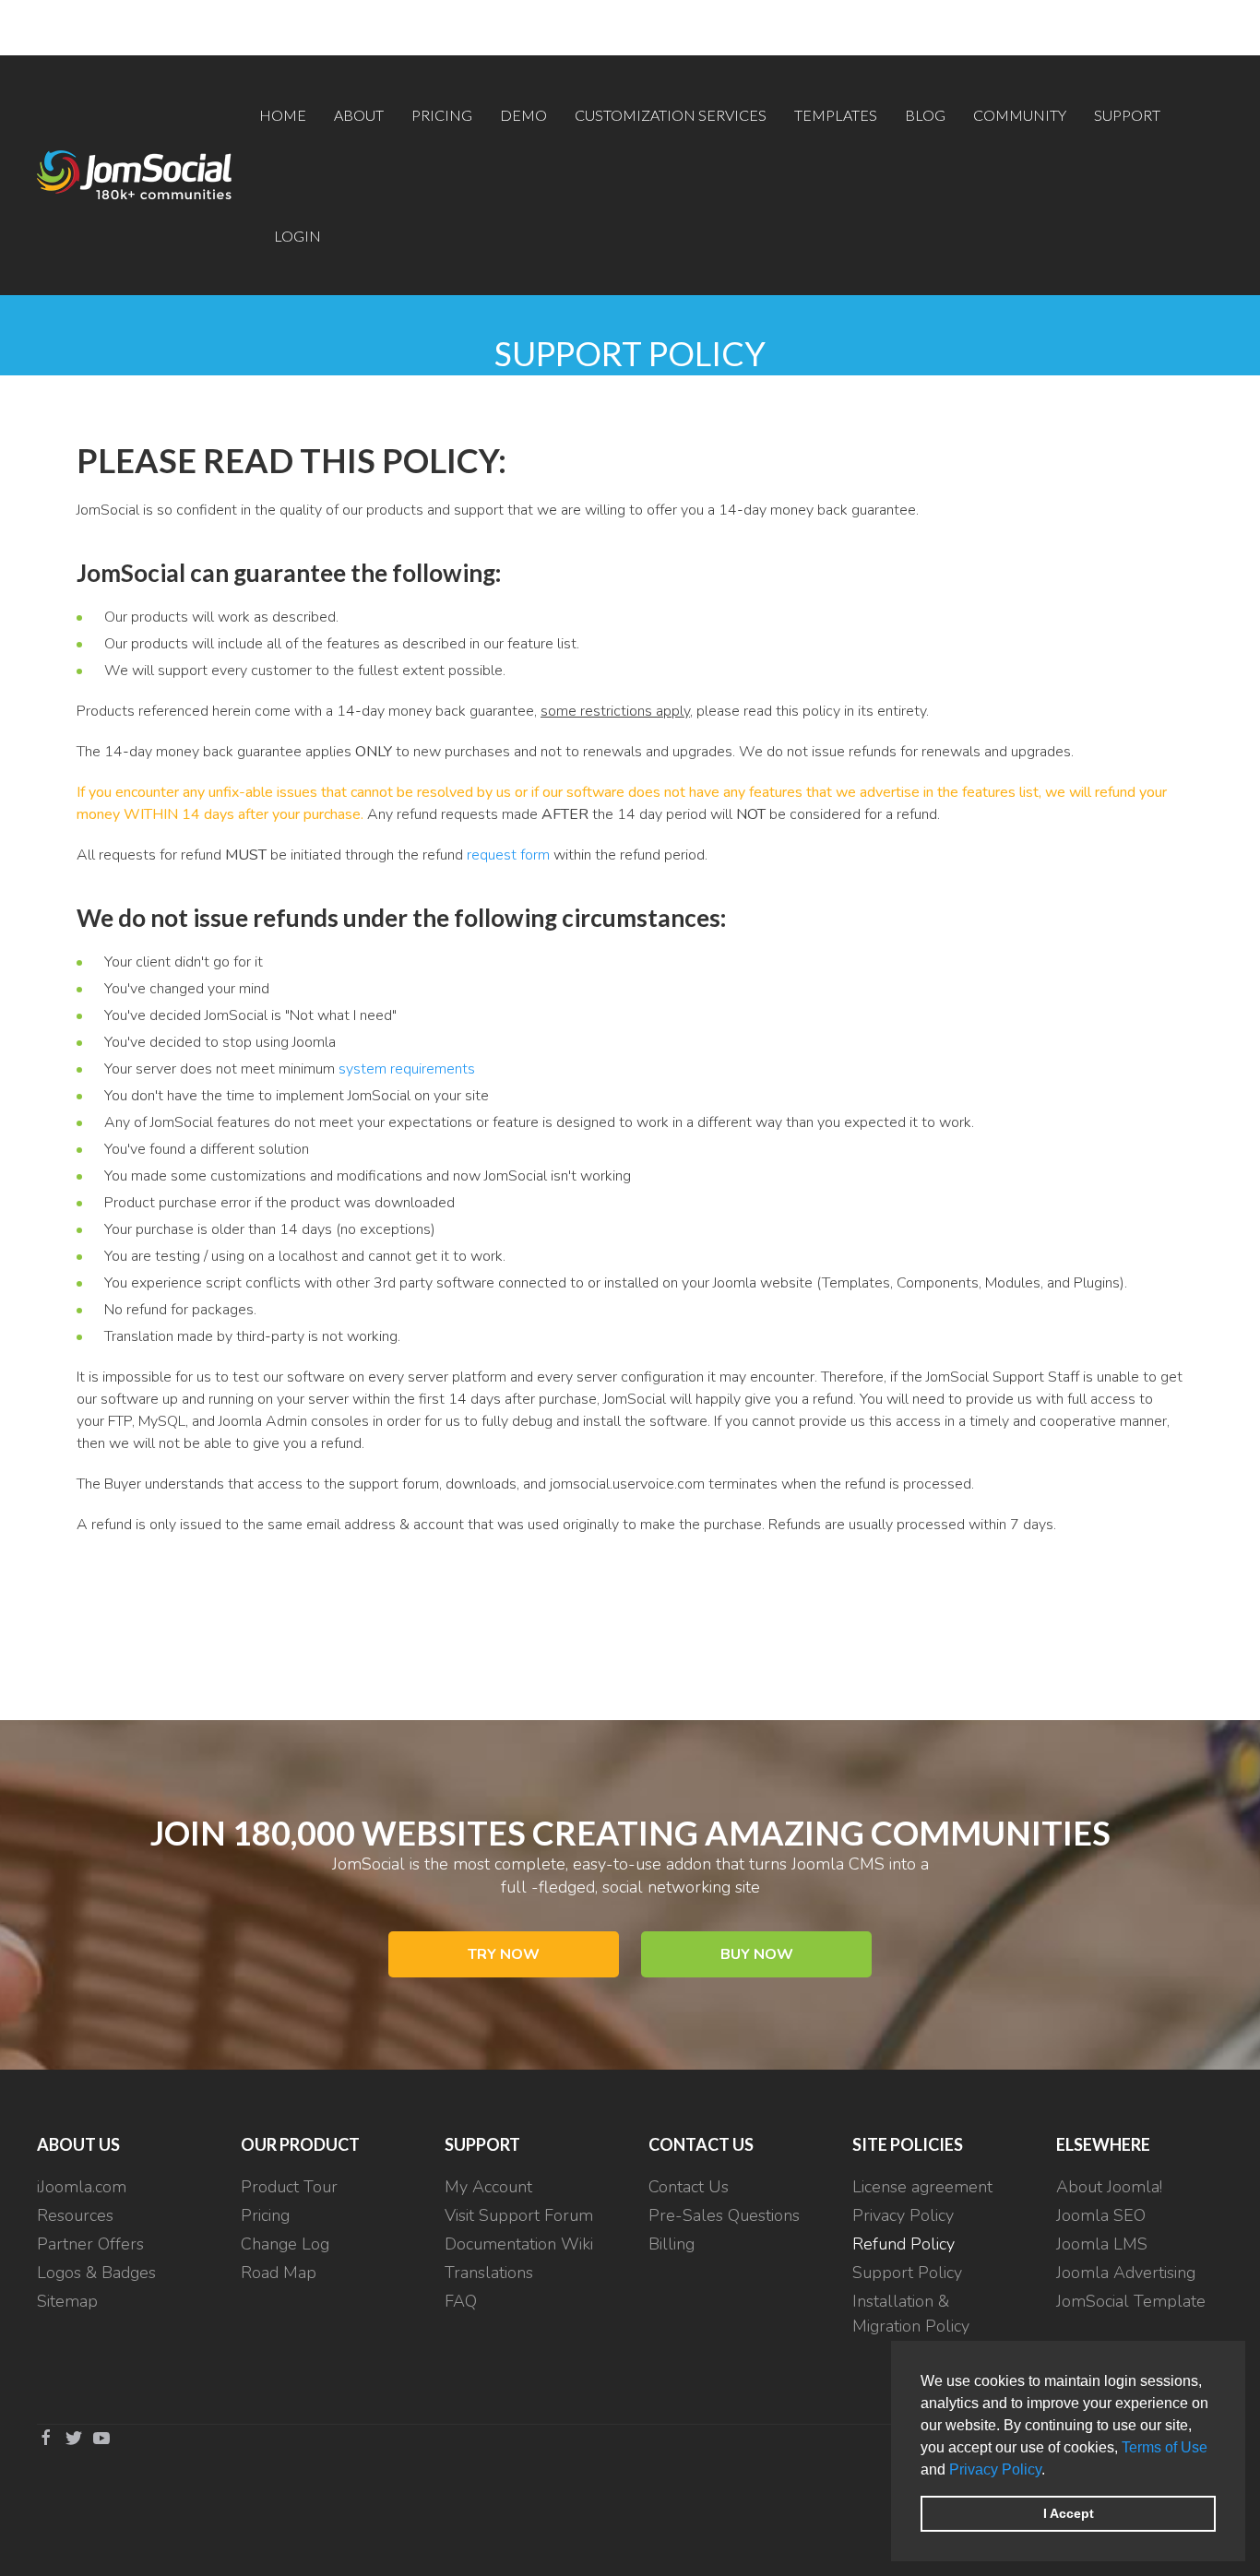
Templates (836, 115)
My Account (488, 2187)
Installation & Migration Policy (911, 2314)
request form (508, 855)
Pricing (442, 115)
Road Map (279, 2273)
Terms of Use (1165, 2447)
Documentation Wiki (519, 2244)
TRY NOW (504, 1954)
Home (283, 115)
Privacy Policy (995, 2469)
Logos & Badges (96, 2273)
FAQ (461, 2301)
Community (1020, 115)
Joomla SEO (1101, 2215)
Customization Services (671, 115)
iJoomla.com (82, 2187)
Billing (672, 2244)
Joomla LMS (1102, 2244)
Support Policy (907, 2273)
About (359, 115)
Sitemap (67, 2301)
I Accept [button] (1069, 2513)
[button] (1052, 2471)
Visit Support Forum (519, 2215)
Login (297, 236)
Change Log (285, 2244)
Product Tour (289, 2187)
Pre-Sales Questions (724, 2215)
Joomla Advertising (1126, 2273)
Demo (523, 115)
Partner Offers (90, 2244)
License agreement (922, 2187)
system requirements (407, 1069)
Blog (925, 115)
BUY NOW (757, 1954)
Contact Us (689, 2187)
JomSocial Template (1131, 2301)
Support (1127, 115)
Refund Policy (903, 2244)
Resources (75, 2215)
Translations (489, 2273)
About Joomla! (1109, 2187)
